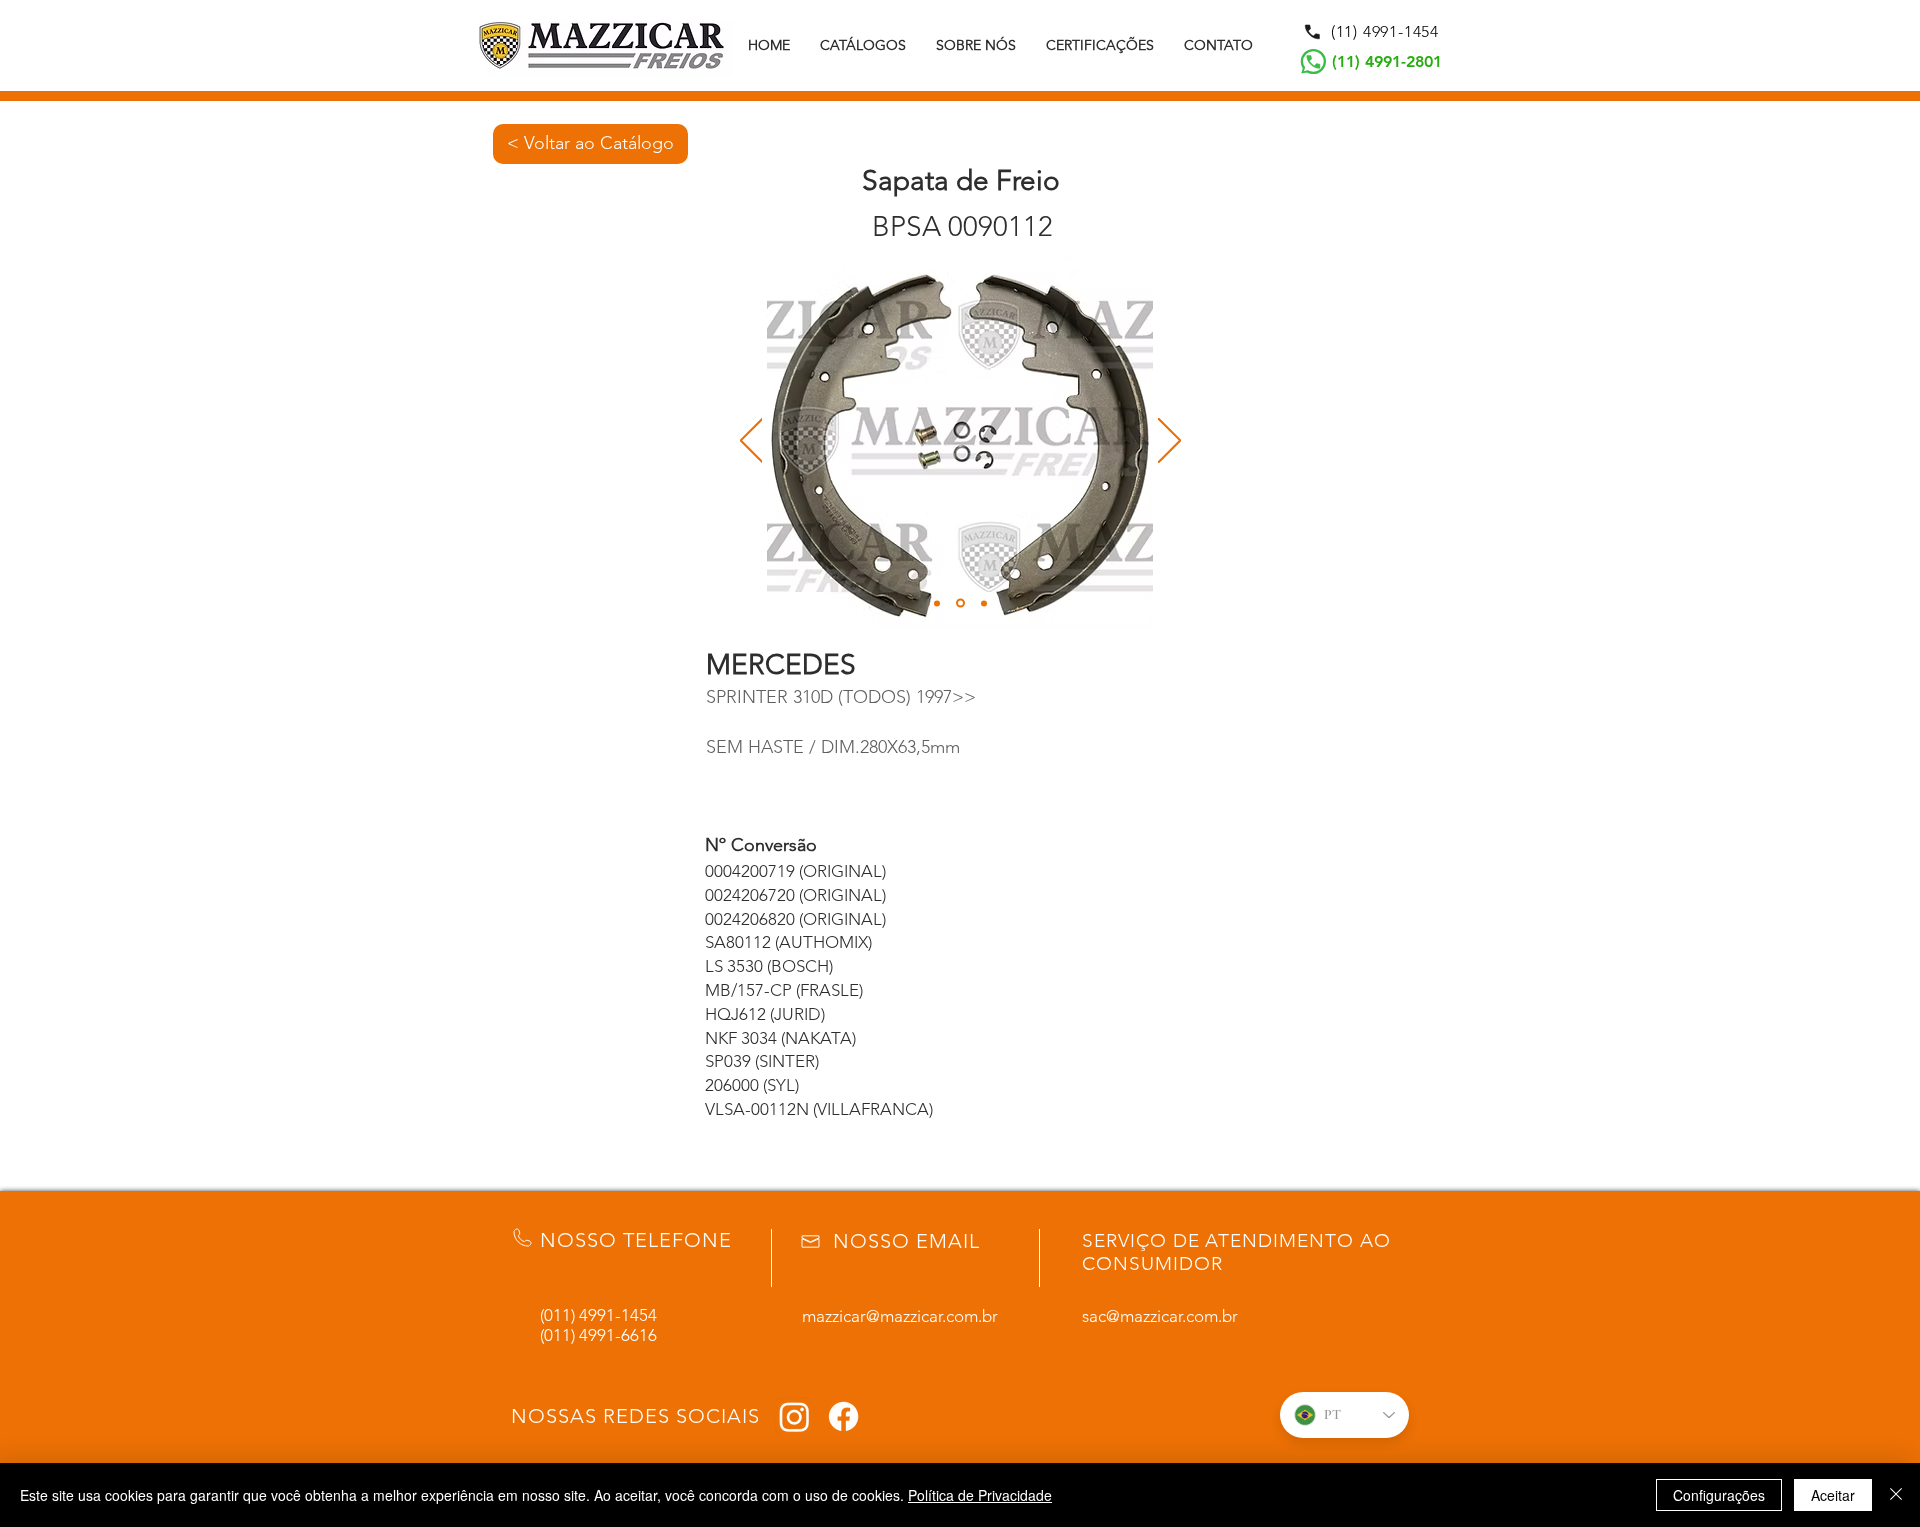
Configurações (1719, 1495)
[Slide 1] (937, 603)
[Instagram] (794, 1416)
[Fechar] (1896, 1495)
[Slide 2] (960, 603)
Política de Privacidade (980, 1495)
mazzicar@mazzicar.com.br (900, 1316)
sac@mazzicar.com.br (1160, 1316)
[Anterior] (751, 442)
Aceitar (1833, 1495)
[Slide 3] (984, 603)
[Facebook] (843, 1416)
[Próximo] (1169, 442)
